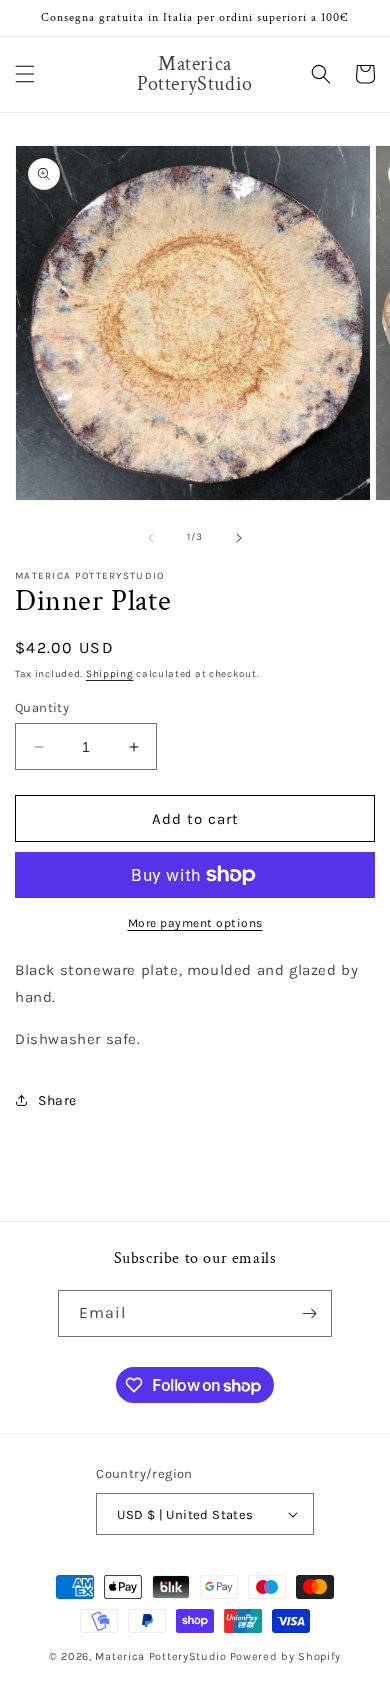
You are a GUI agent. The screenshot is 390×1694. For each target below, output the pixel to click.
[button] (25, 74)
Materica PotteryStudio (160, 1656)
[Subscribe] (309, 1313)
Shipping (110, 674)
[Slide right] (239, 538)
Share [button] (57, 1100)
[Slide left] (151, 538)
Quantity (42, 707)
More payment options (195, 923)
